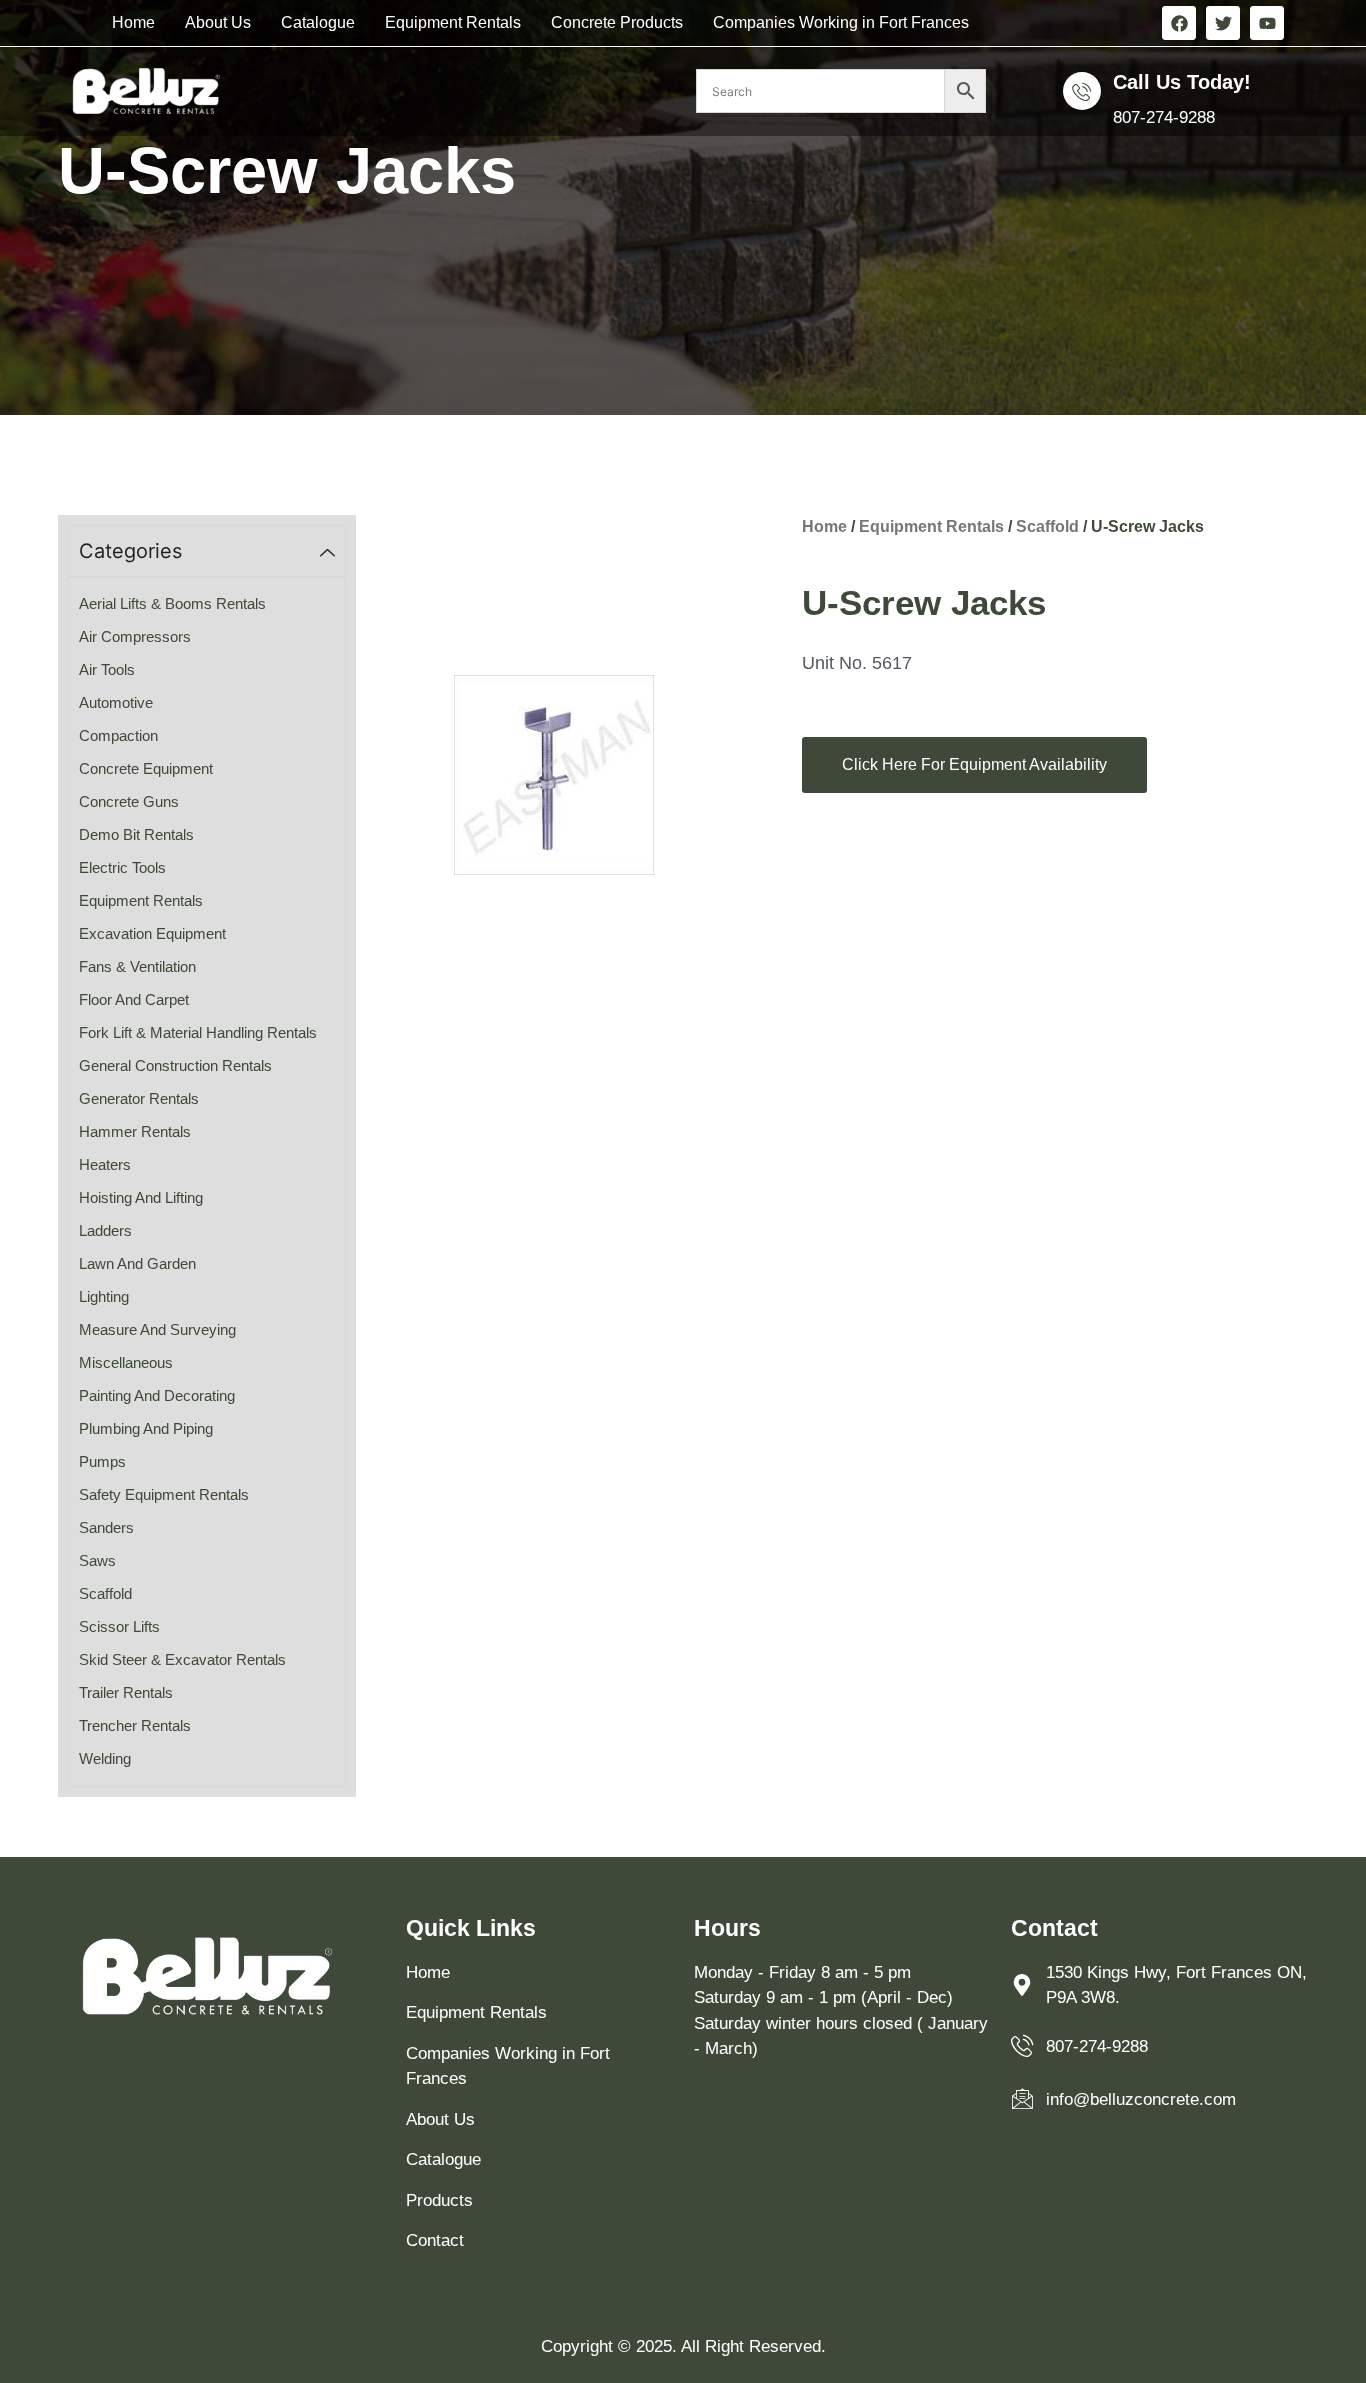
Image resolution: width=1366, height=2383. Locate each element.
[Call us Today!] (1082, 91)
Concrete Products (617, 22)
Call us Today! (1182, 82)
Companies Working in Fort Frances (841, 22)
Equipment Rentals (453, 22)
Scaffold (1047, 526)
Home (133, 22)
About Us (218, 22)
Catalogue (318, 22)
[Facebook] (1179, 23)
